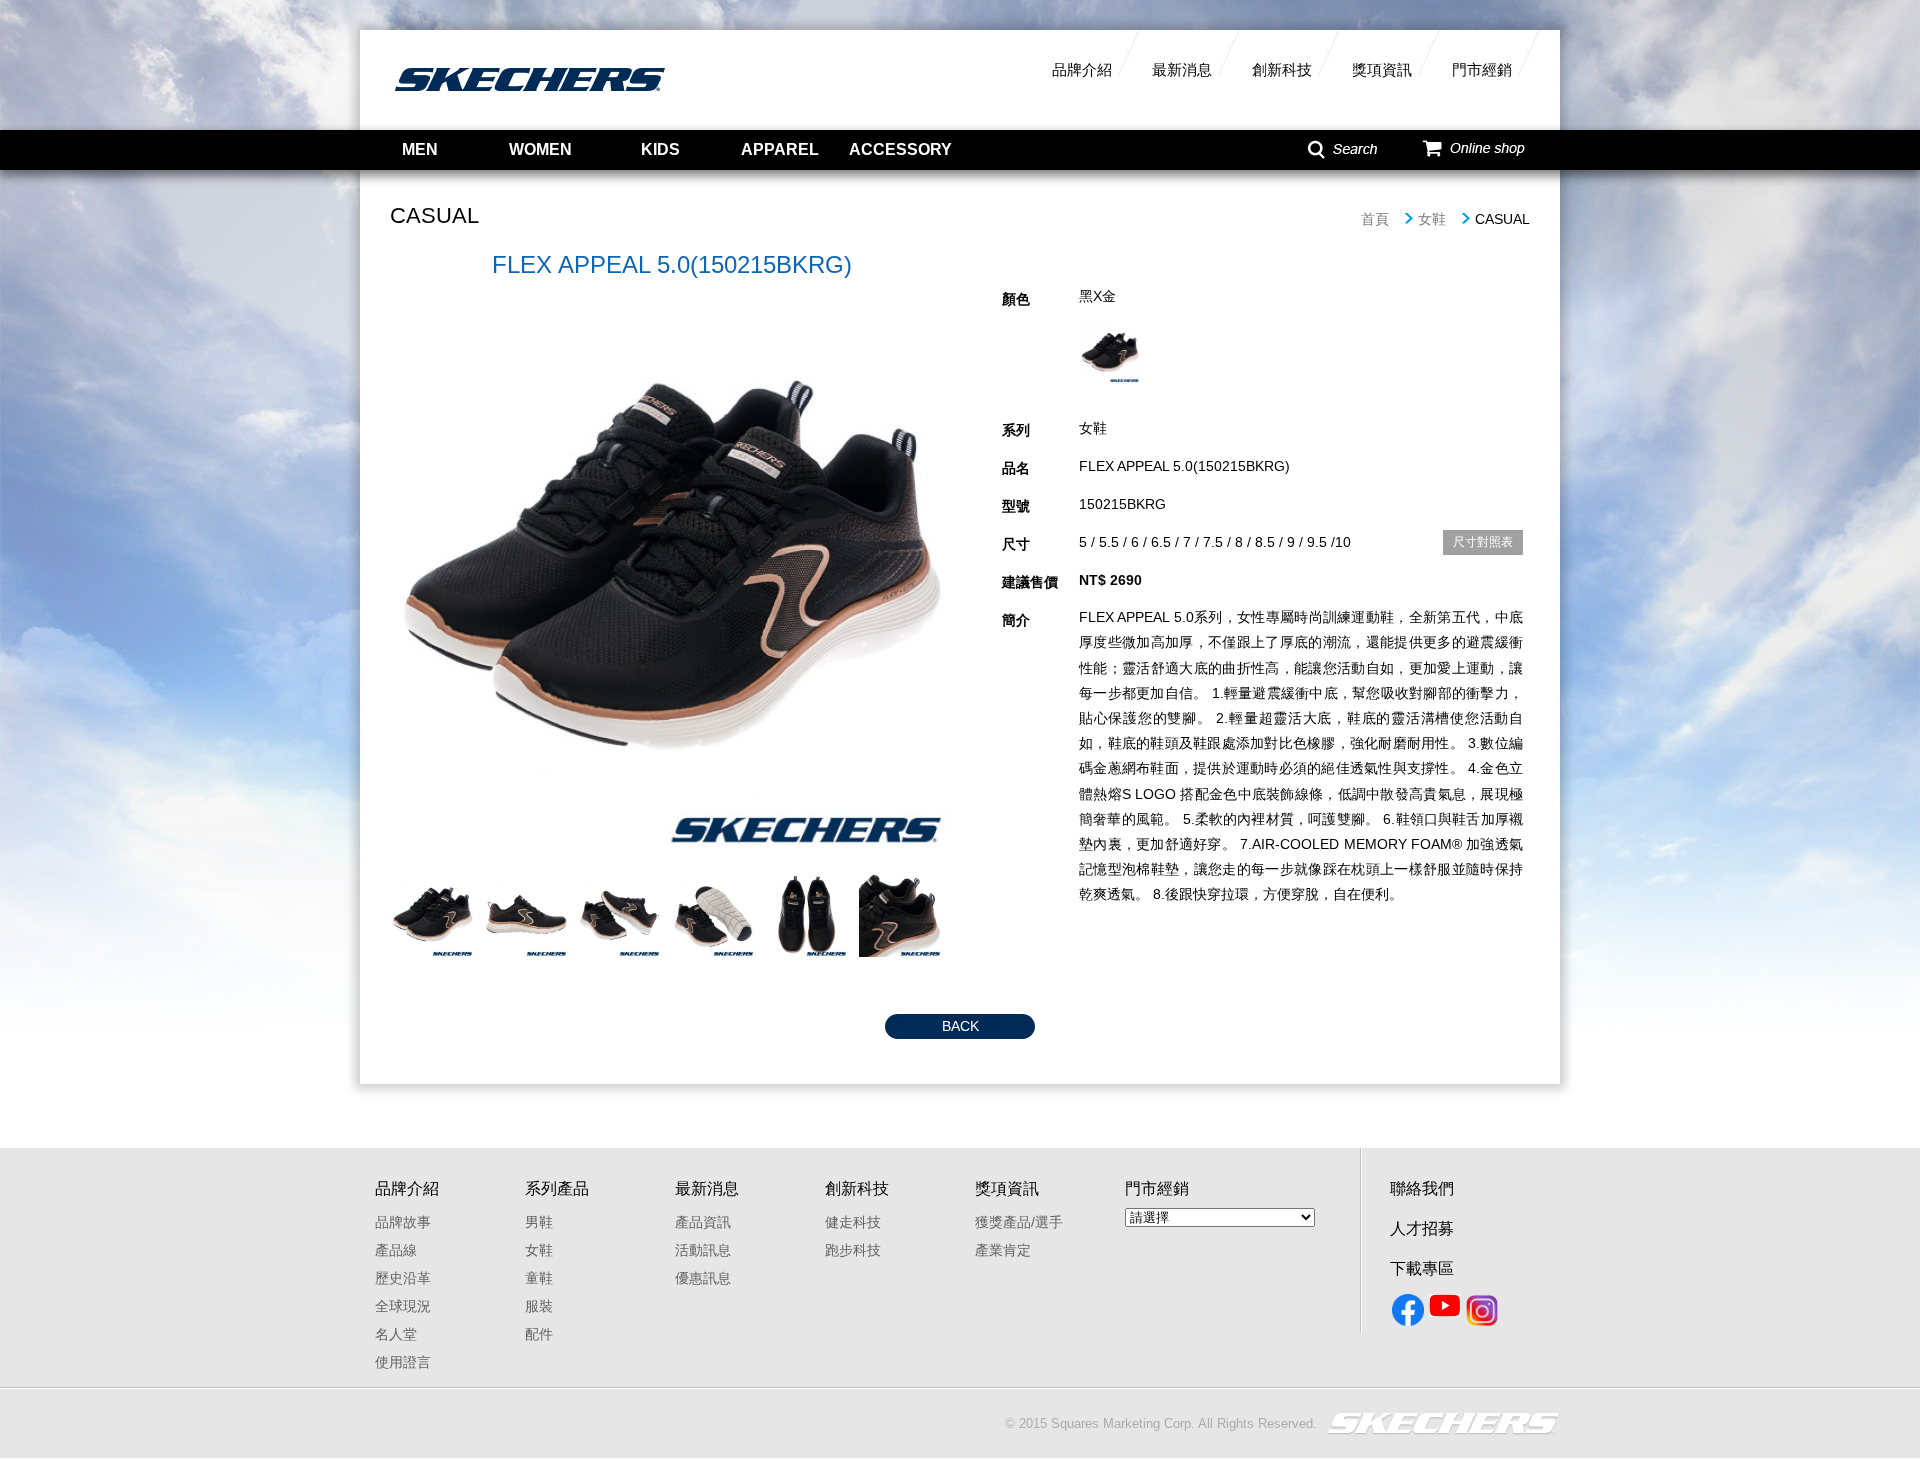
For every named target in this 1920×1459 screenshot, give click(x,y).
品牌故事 (403, 1222)
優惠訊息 (703, 1278)
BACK (960, 1026)
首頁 (1375, 219)
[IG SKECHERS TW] (1483, 1314)
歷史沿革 (403, 1278)
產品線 (396, 1250)
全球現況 (403, 1306)
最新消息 (1182, 69)
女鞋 (1432, 219)
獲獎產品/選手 (1019, 1222)
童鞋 (539, 1278)
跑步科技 (853, 1250)
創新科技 (1282, 69)
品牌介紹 (1082, 69)
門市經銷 (1482, 69)
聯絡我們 (1422, 1188)
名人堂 (396, 1334)
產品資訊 (703, 1222)
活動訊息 (703, 1250)
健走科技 (853, 1222)
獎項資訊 (1382, 69)
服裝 (539, 1306)
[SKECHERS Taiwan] (1409, 1314)
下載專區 (1422, 1268)
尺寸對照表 (1483, 542)
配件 (539, 1334)
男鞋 (539, 1222)
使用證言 (403, 1362)
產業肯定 (1003, 1250)
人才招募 (1422, 1228)
